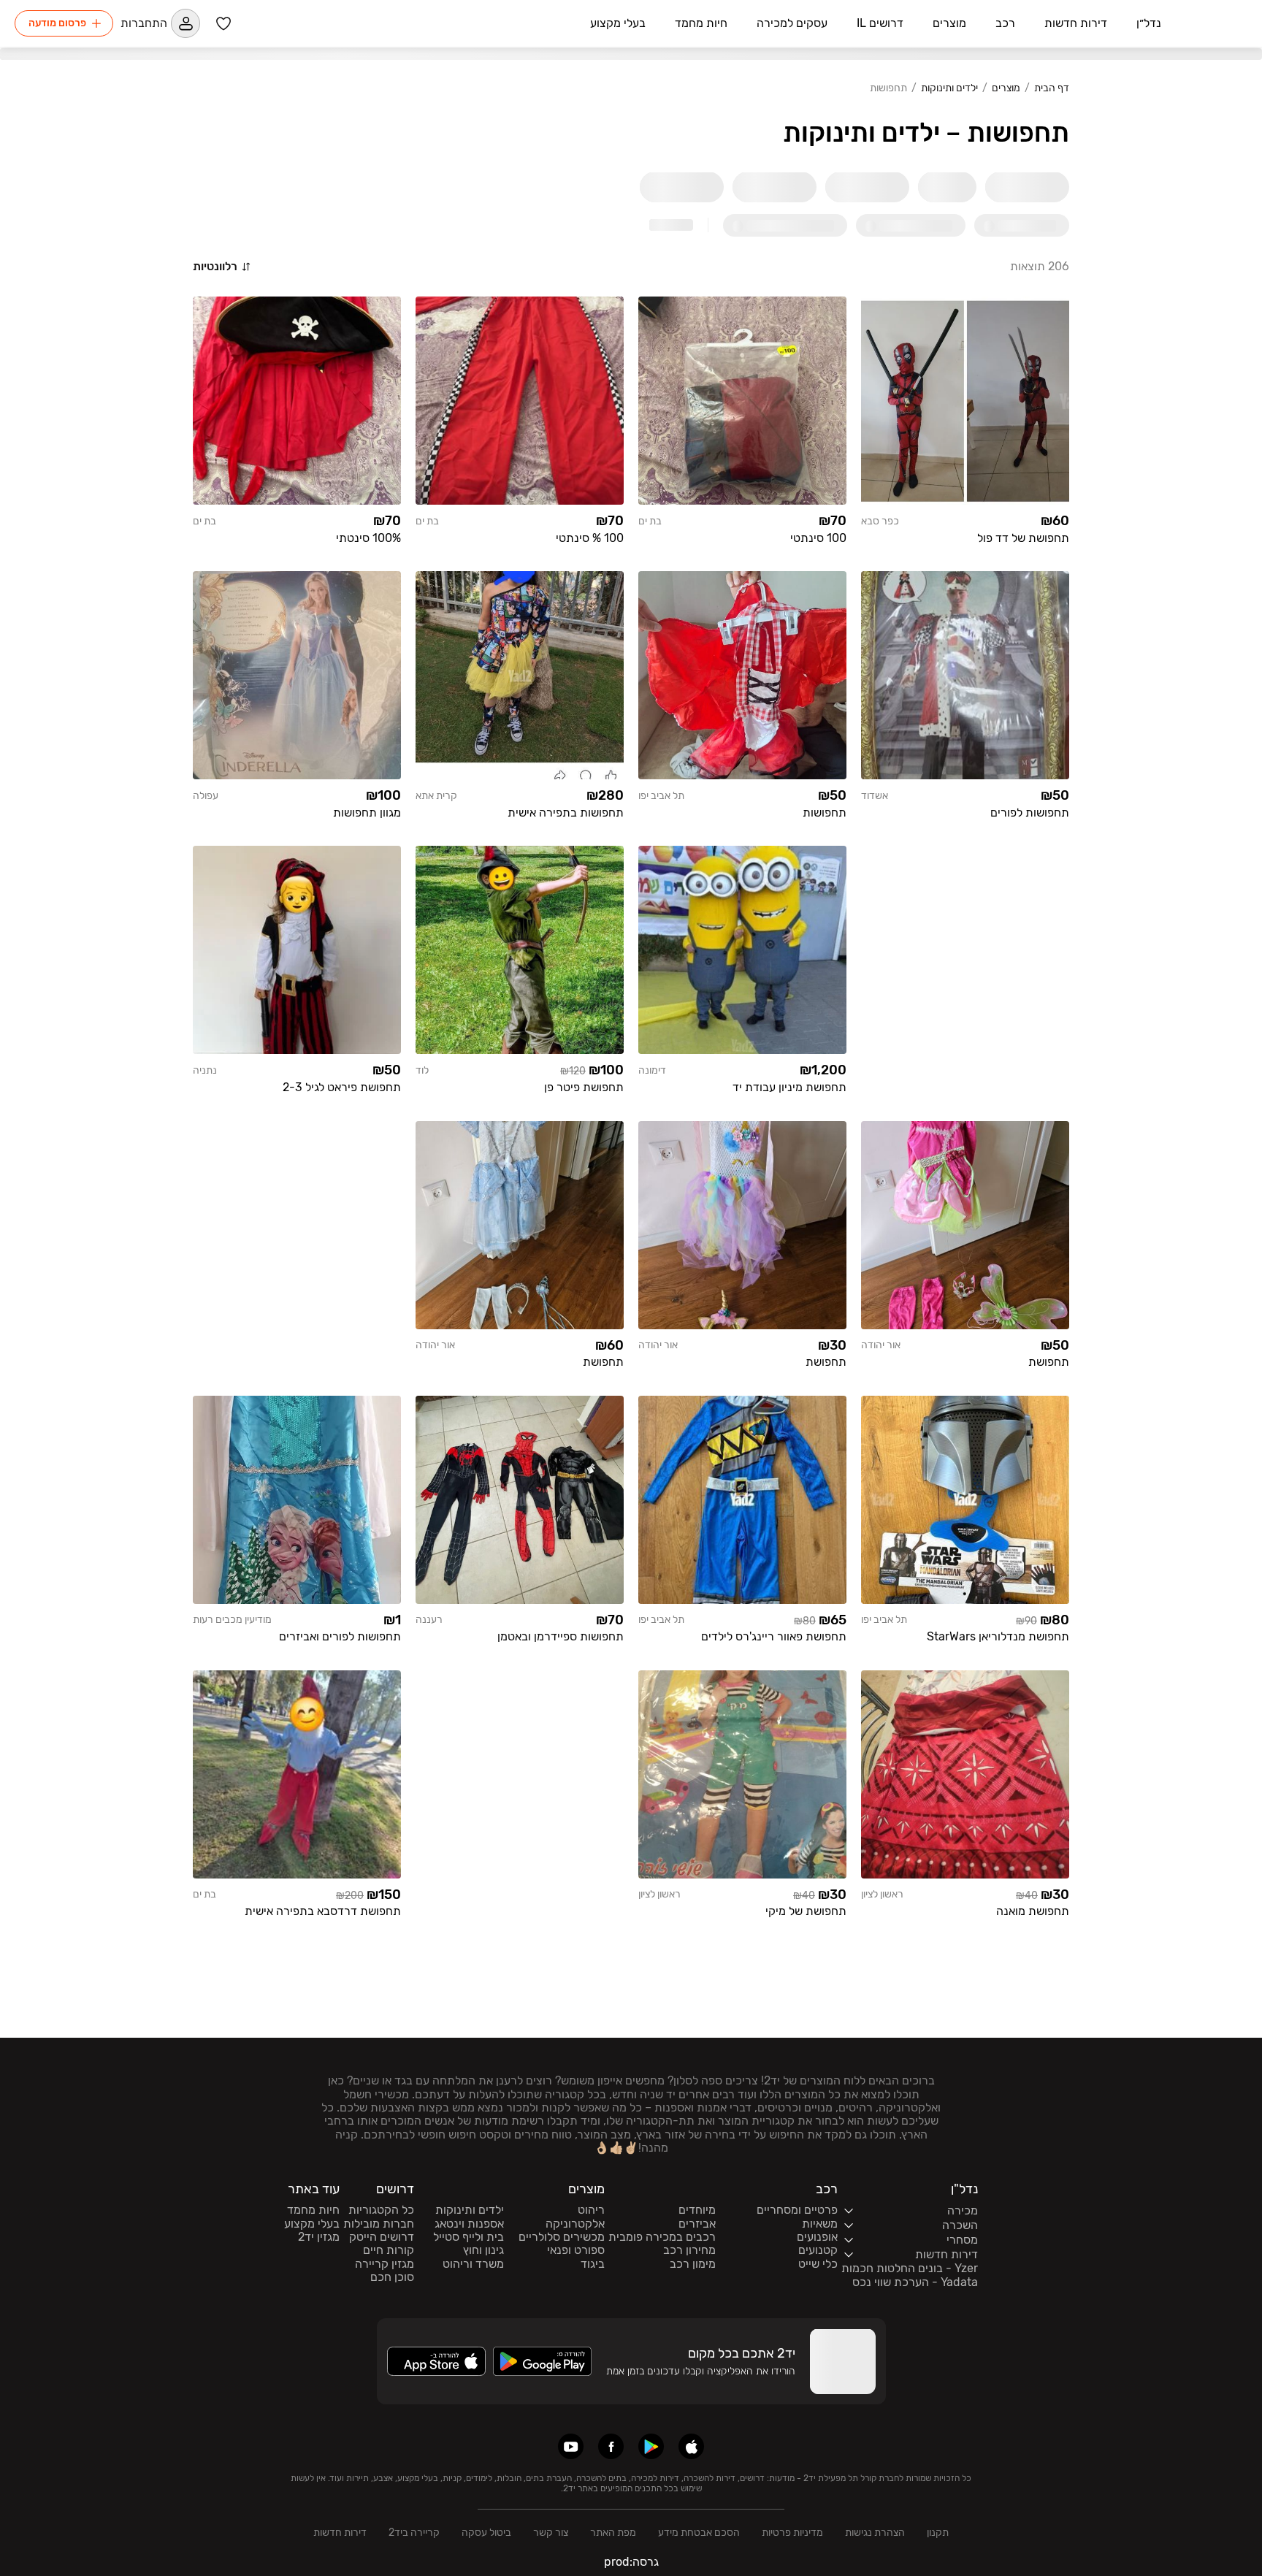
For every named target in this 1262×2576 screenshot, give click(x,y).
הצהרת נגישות (875, 2533)
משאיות (820, 2224)
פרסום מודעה (57, 23)
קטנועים (818, 2250)
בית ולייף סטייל (469, 2237)
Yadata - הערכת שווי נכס (915, 2282)
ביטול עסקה (486, 2533)
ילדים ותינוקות (949, 88)
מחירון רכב (689, 2250)
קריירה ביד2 (414, 2533)
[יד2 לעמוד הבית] (1212, 23)
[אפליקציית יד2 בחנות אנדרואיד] (651, 2446)
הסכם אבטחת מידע (699, 2533)
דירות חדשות (340, 2533)
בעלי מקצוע (312, 2224)
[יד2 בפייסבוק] (611, 2446)
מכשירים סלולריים (562, 2237)
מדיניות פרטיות (792, 2533)
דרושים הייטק (382, 2237)
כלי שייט (818, 2264)
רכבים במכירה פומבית (662, 2237)
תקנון (938, 2533)
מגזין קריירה (385, 2264)
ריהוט (591, 2210)
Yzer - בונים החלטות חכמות (910, 2269)
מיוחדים (697, 2210)
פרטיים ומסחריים (797, 2210)
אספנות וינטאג (469, 2224)
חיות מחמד (313, 2210)
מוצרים (1006, 88)
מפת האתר (613, 2533)
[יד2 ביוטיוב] (571, 2446)
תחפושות (888, 88)
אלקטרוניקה (575, 2224)
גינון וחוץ (483, 2250)
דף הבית (1052, 88)
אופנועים (817, 2237)
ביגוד (593, 2264)
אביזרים (697, 2224)
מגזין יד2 (319, 2237)
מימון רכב (693, 2264)
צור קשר (551, 2533)
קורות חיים (389, 2250)
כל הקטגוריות (381, 2210)
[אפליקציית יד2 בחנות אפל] (691, 2446)
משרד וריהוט (473, 2264)
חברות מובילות (379, 2224)
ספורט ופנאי (576, 2250)
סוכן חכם (392, 2277)
